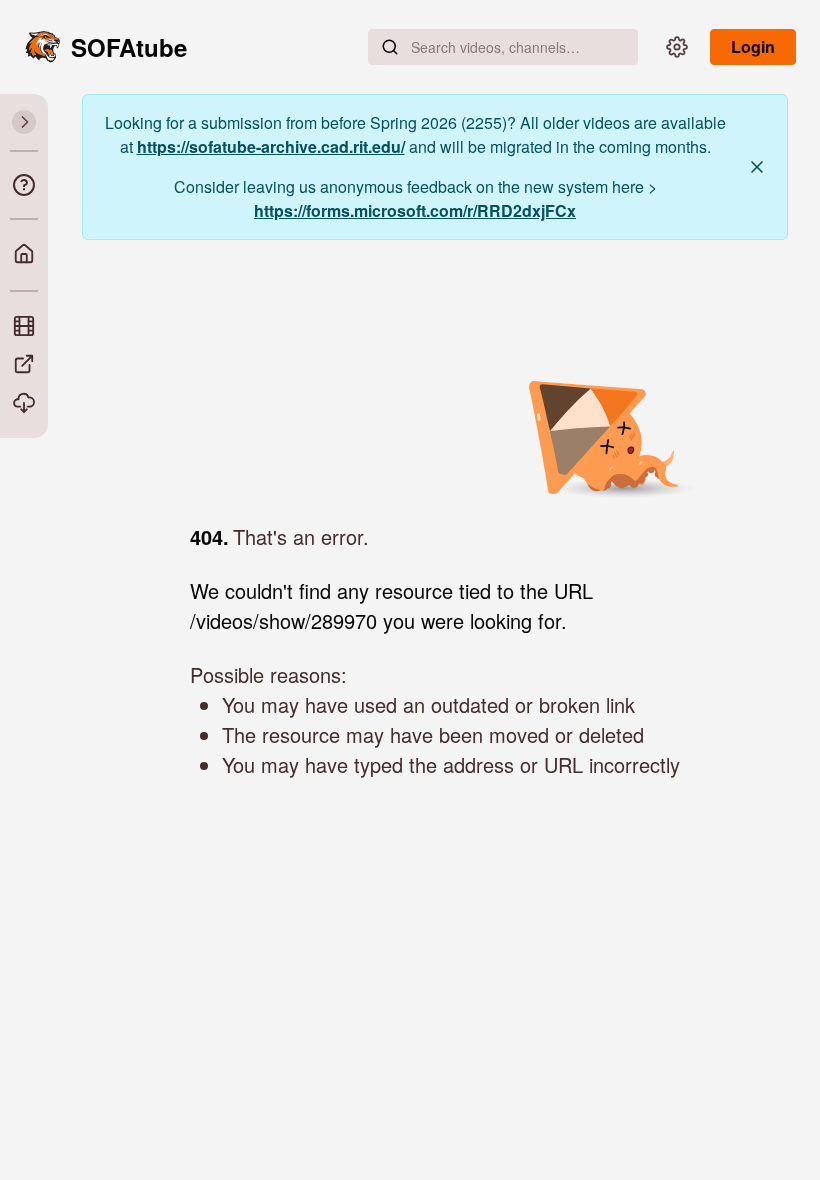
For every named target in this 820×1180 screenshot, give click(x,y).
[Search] (390, 47)
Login (753, 46)
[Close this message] (757, 167)
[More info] (24, 185)
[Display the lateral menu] (24, 122)
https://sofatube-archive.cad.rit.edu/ (271, 146)
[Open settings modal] (677, 47)
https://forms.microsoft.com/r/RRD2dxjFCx (415, 210)
